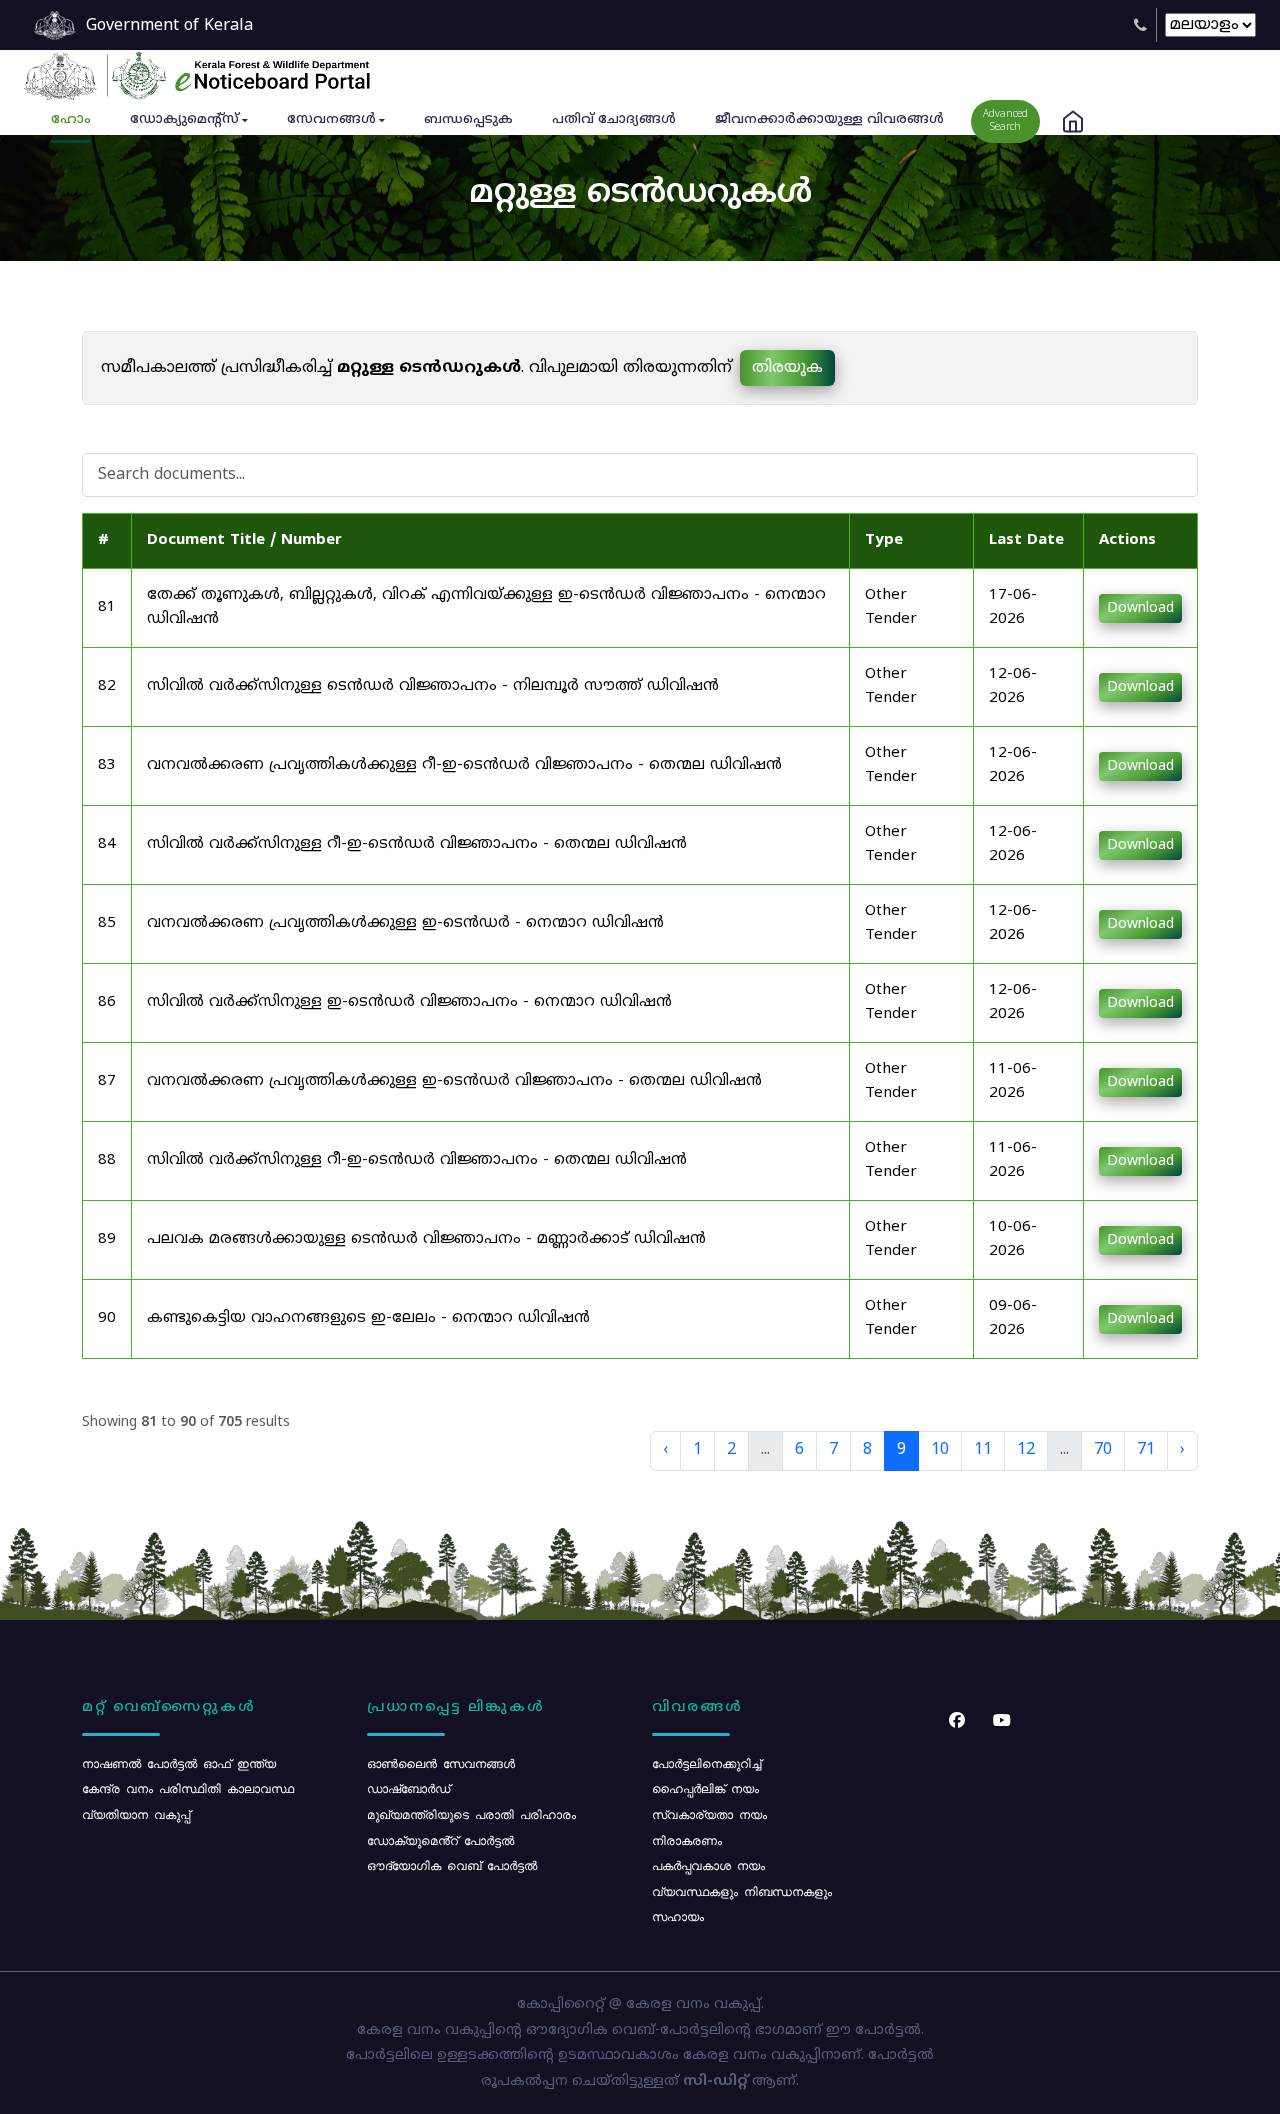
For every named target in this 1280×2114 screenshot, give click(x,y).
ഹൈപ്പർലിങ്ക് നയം (705, 1788)
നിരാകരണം (687, 1840)
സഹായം (678, 1916)
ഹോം (71, 120)
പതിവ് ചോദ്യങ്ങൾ (614, 120)
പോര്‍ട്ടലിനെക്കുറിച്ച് (706, 1763)
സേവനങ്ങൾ (331, 120)
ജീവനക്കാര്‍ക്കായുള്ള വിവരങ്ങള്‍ (829, 120)
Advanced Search (1005, 121)
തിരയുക (787, 368)
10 (940, 1450)
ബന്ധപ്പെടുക (468, 120)
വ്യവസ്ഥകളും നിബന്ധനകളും (742, 1891)
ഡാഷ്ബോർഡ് (408, 1788)
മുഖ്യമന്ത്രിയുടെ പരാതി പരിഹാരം (471, 1814)
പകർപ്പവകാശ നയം (708, 1865)
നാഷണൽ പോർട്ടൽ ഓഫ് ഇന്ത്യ (179, 1763)
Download (1140, 608)
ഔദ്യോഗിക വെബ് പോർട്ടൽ (452, 1865)
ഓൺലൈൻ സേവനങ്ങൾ (441, 1763)
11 (983, 1450)
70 (1103, 1450)
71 (1146, 1450)
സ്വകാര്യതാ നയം (709, 1814)
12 (1026, 1450)
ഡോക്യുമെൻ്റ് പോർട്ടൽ (440, 1840)
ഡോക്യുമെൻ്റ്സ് (184, 120)
